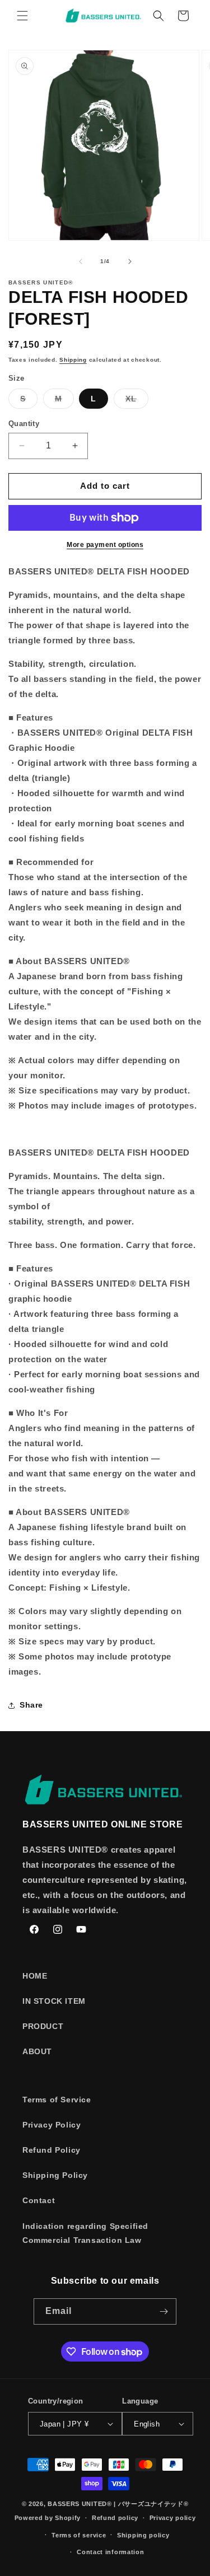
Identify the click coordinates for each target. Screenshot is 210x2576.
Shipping (73, 360)
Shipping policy (143, 2535)
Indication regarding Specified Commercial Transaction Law (85, 2233)
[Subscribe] (164, 2311)
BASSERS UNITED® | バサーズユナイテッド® (118, 2504)
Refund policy (115, 2518)
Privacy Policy (52, 2125)
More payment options (105, 545)
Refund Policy (52, 2150)
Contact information (110, 2552)
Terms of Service (57, 2100)
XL (137, 401)
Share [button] (31, 1705)
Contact (39, 2200)
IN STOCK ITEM (54, 2001)
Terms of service (79, 2535)
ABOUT (37, 2051)
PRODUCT (43, 2026)
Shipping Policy (55, 2175)
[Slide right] (130, 261)
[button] (22, 16)
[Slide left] (81, 261)
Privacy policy (173, 2518)
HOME (35, 1976)
